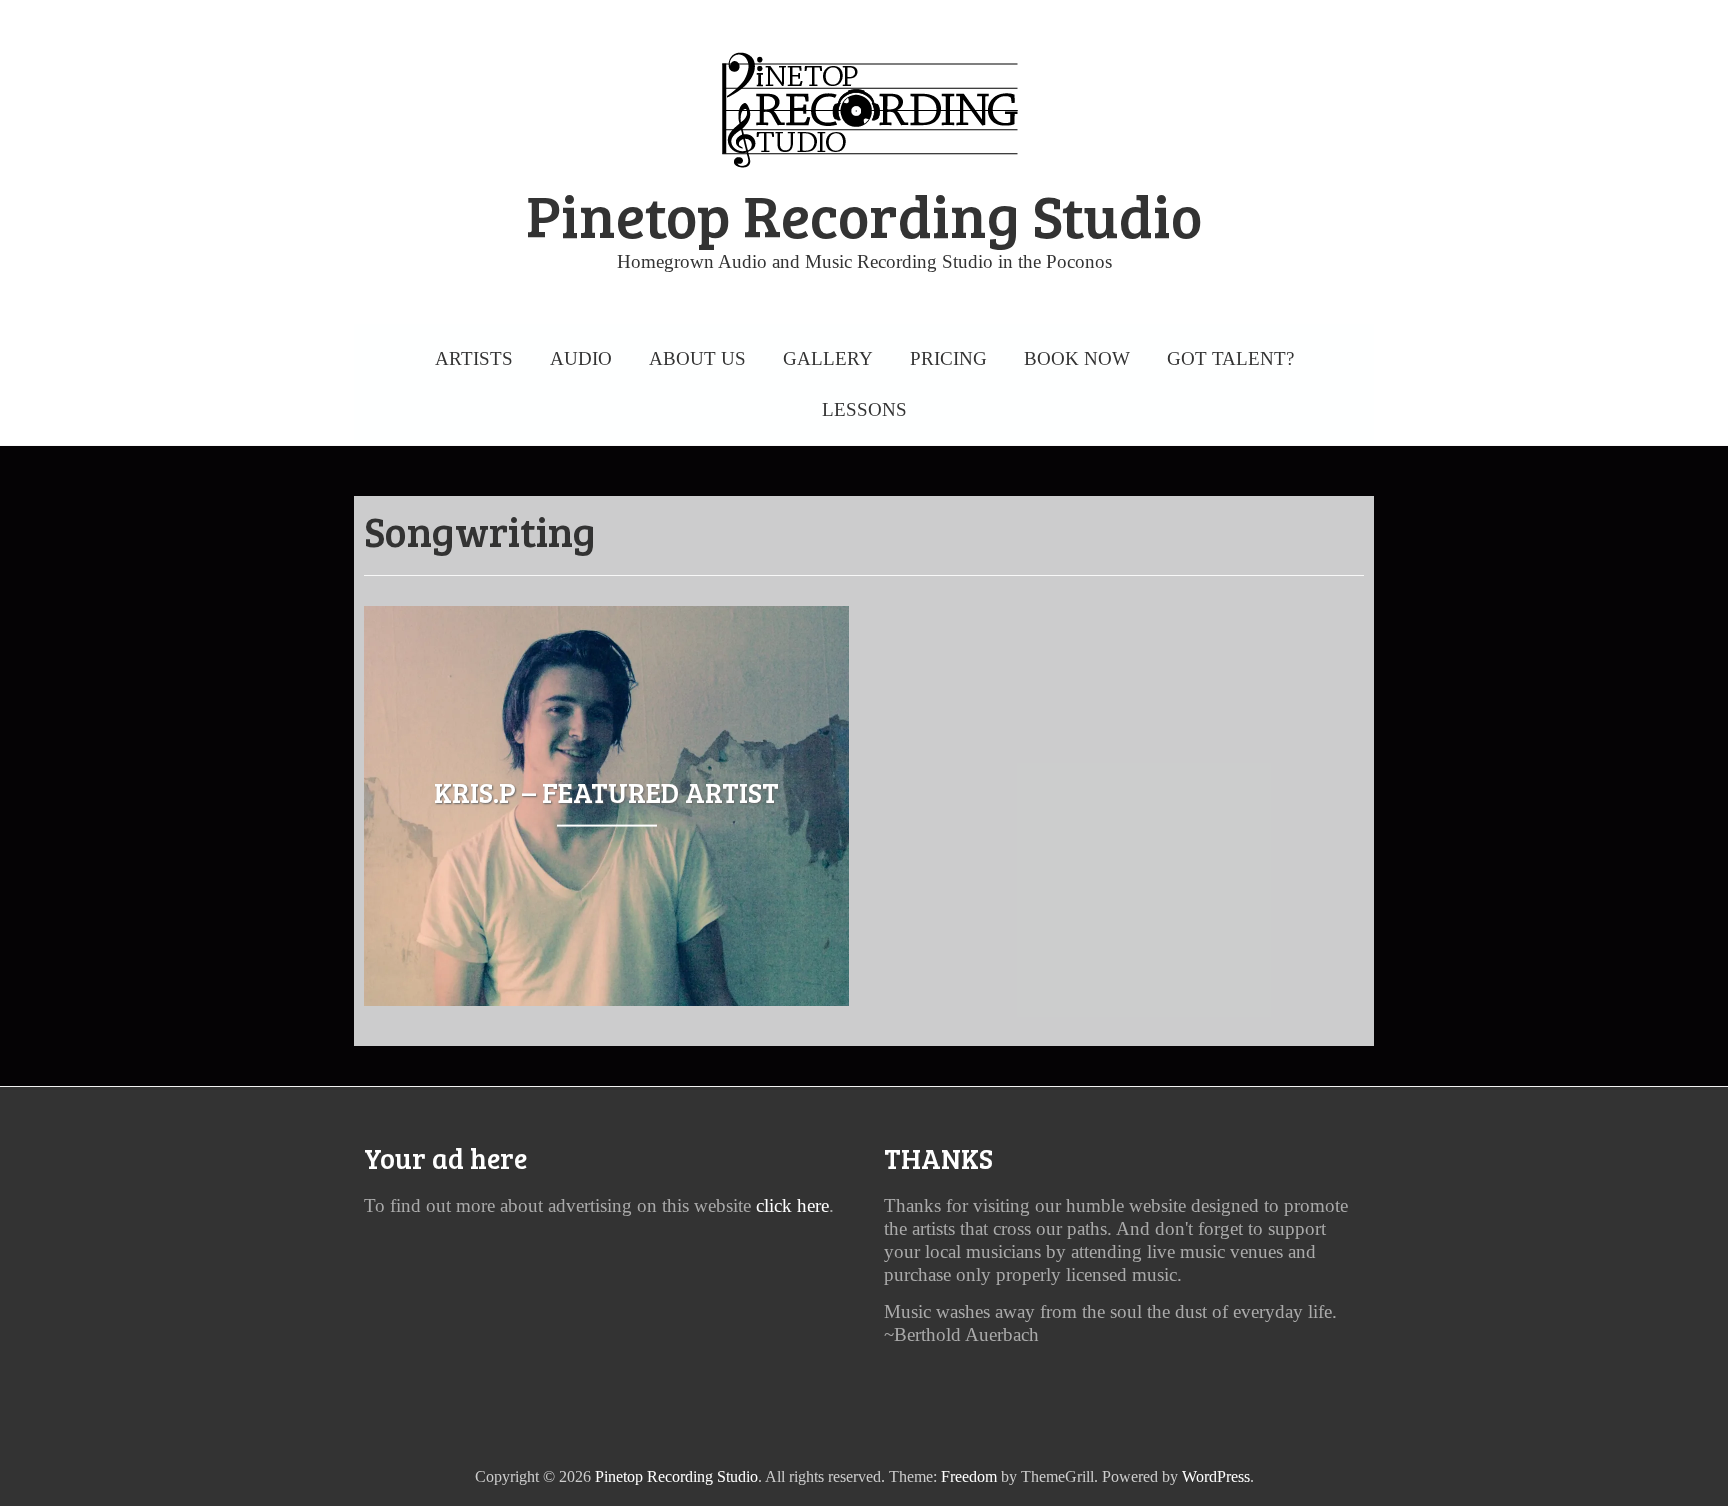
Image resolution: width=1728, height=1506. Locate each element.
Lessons (864, 409)
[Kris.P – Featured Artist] (606, 620)
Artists (474, 358)
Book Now (1077, 358)
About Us (697, 358)
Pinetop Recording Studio (864, 214)
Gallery (828, 358)
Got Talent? (1230, 358)
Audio (581, 358)
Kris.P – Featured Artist (606, 791)
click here (792, 1205)
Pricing (948, 358)
